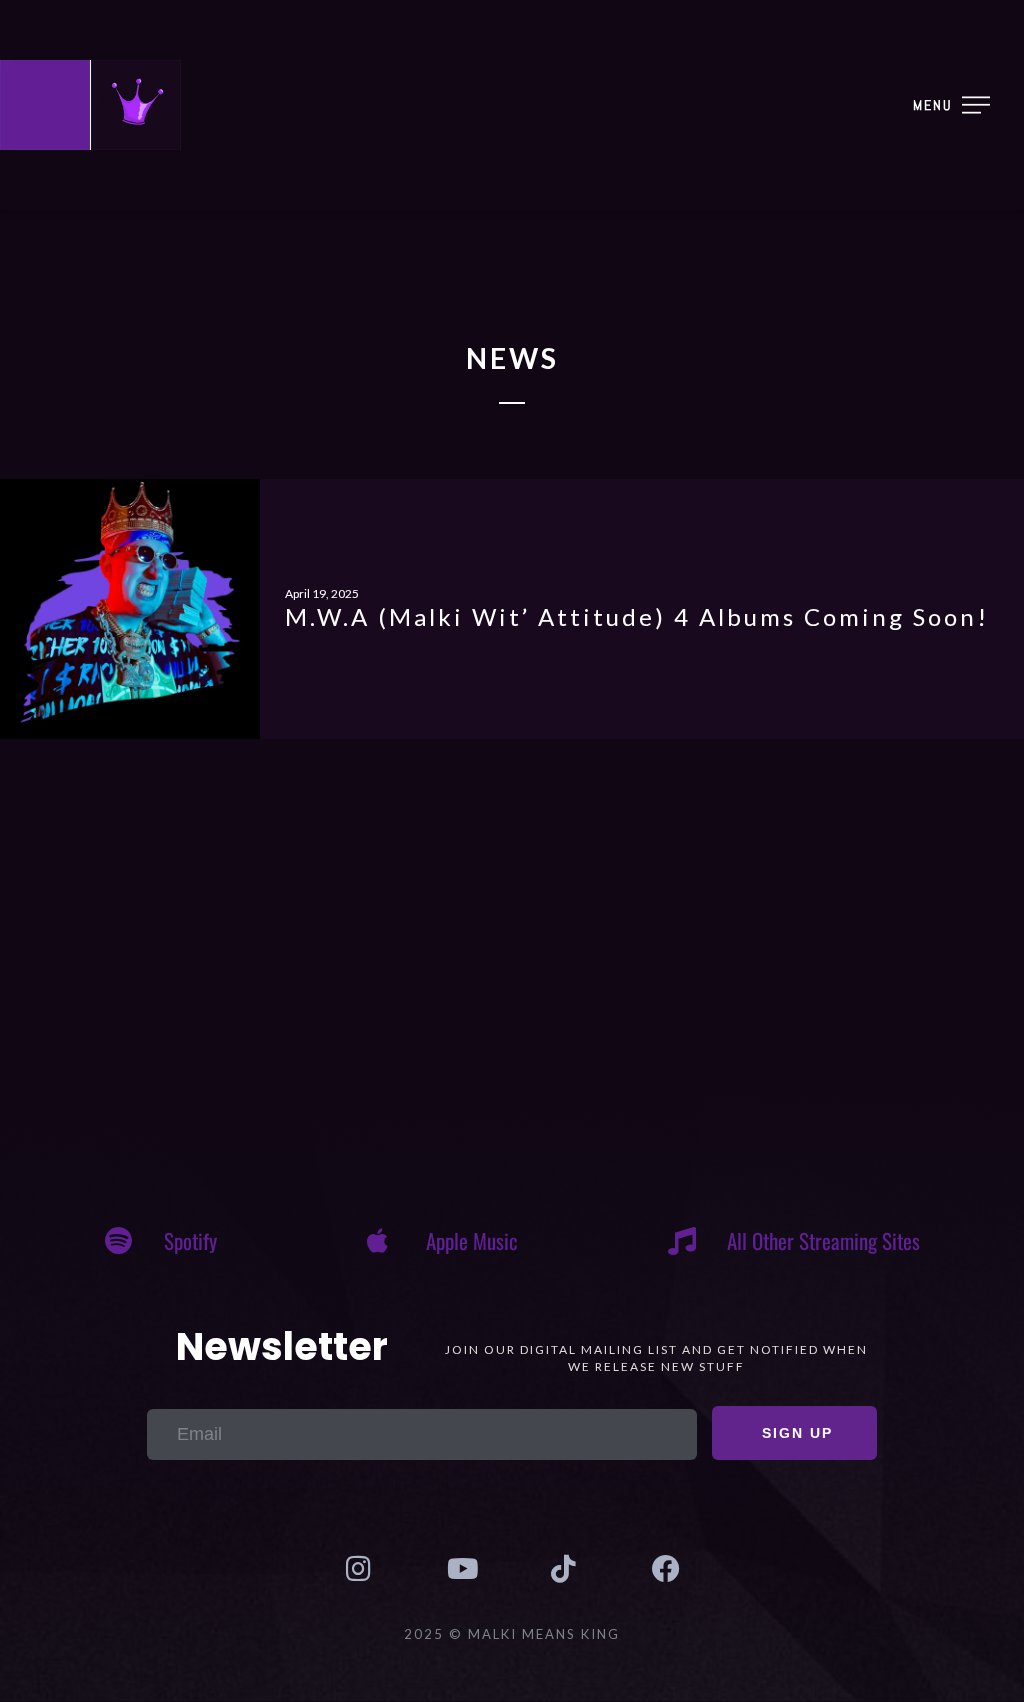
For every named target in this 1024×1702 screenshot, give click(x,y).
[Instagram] (358, 1569)
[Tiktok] (563, 1569)
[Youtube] (461, 1569)
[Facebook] (665, 1569)
